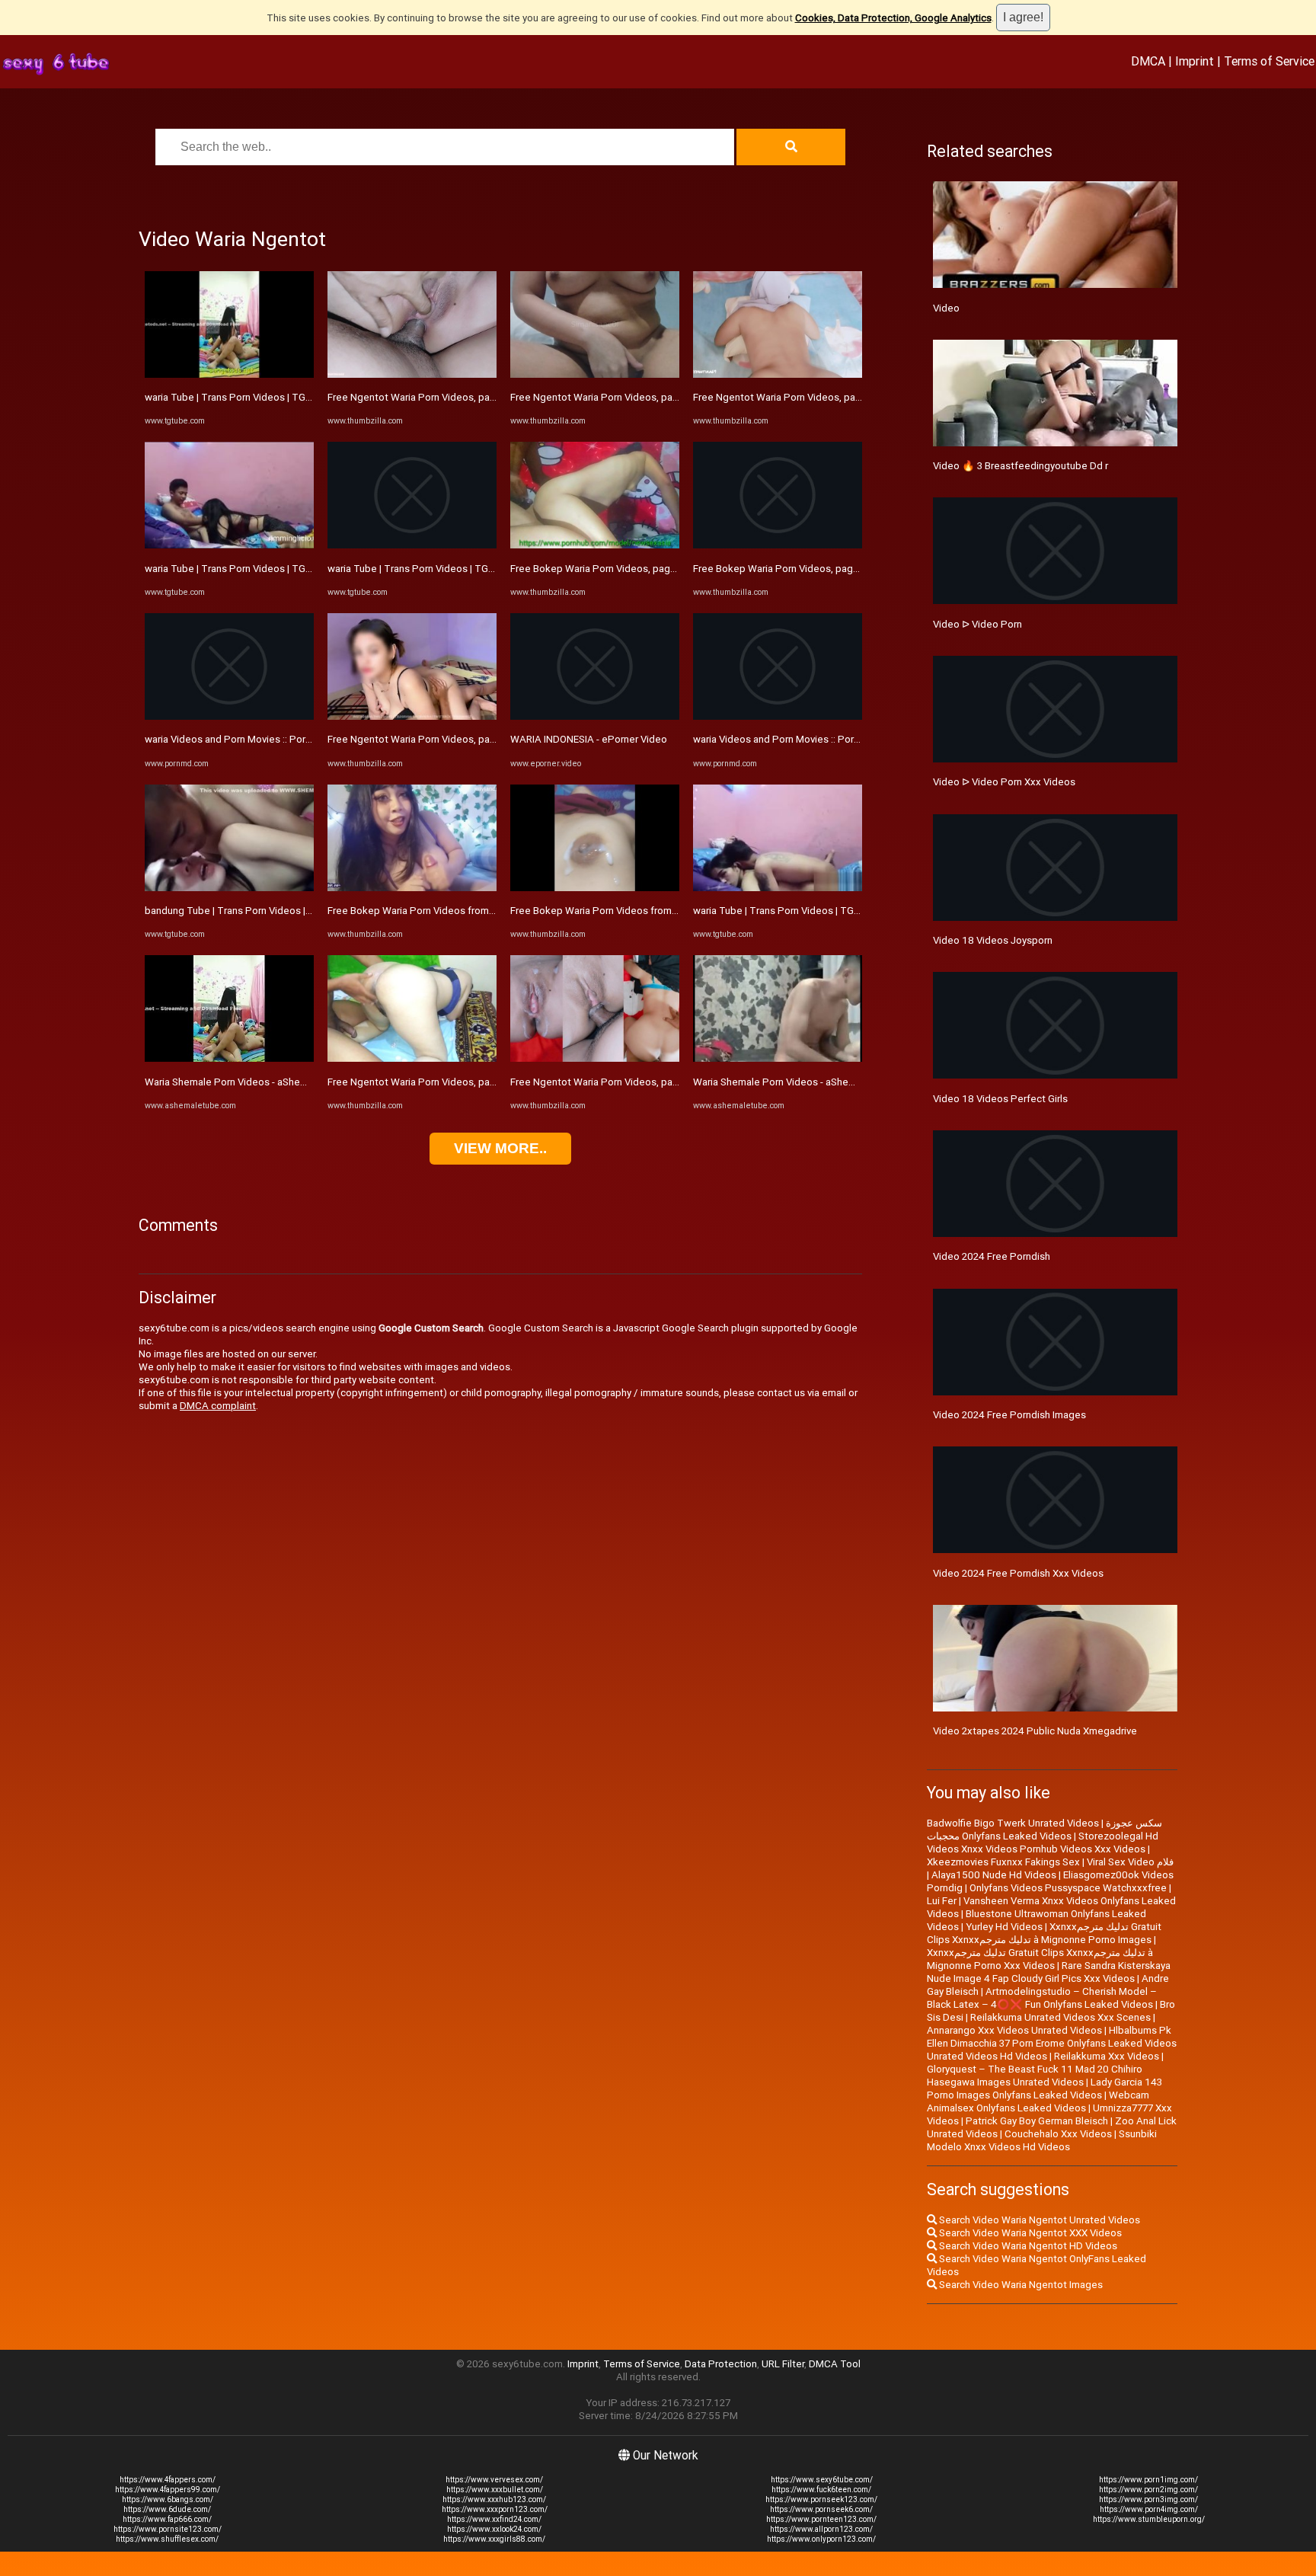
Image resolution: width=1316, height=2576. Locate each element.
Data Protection (721, 2364)
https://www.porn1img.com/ (1148, 2480)
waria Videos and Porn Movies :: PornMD (235, 739)
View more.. (500, 1148)
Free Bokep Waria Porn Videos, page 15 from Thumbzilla (638, 569)
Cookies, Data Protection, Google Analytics (893, 18)
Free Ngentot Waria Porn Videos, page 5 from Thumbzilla (822, 397)
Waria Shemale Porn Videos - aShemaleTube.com (256, 1082)
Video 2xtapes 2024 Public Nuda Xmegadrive (1035, 1731)
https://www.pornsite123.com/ (168, 2529)
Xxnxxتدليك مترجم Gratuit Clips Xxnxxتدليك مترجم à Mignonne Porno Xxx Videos (1040, 1959)
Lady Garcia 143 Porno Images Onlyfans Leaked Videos (1044, 2089)
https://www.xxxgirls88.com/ (494, 2539)
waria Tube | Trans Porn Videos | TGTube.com (248, 397)
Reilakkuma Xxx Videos (1107, 2056)
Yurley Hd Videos (1004, 1927)
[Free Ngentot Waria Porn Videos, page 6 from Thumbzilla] (595, 374)
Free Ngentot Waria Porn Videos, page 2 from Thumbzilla (456, 739)
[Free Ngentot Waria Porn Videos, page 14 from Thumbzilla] (595, 1058)
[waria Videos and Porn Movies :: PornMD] (229, 716)
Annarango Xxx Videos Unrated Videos (1014, 2030)
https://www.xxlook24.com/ (494, 2529)
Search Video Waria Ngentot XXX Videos (1029, 2233)
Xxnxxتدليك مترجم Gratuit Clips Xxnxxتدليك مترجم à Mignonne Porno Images (1044, 1933)
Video (946, 308)
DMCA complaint (218, 1406)
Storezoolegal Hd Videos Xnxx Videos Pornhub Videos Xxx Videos (1043, 1843)
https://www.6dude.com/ (167, 2509)
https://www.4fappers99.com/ (168, 2490)
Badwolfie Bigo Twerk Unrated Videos (1013, 1823)
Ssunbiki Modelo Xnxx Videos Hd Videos (1042, 2140)
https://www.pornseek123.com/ (821, 2499)
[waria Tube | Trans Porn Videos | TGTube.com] (229, 374)
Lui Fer (942, 1901)
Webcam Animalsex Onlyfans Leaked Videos (1038, 2101)
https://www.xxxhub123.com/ (494, 2499)
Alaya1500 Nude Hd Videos (994, 1875)
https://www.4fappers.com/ (168, 2480)
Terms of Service (1269, 61)
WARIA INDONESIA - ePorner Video (589, 739)
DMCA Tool (835, 2364)
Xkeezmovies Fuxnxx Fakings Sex (1003, 1862)
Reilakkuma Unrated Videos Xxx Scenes (1060, 2017)
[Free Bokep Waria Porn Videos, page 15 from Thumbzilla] (595, 545)
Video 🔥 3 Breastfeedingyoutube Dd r (1021, 466)
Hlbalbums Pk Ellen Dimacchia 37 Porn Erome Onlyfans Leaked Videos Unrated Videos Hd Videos (1052, 2043)
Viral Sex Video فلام (1130, 1862)
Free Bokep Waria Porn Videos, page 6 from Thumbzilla (818, 569)
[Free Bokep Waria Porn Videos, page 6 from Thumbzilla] (778, 545)
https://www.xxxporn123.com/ (495, 2509)
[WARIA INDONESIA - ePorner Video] (595, 716)
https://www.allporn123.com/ (821, 2529)
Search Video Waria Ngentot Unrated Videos (1038, 2220)
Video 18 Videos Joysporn (993, 940)
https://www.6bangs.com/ (168, 2499)
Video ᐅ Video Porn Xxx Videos (1004, 782)
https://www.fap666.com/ (167, 2519)
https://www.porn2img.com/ (1148, 2490)
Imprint (1195, 61)
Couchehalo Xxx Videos (1058, 2134)
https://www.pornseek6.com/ (821, 2509)
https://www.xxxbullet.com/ (495, 2490)
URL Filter (783, 2364)
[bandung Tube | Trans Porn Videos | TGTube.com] (229, 888)
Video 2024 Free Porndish (992, 1256)
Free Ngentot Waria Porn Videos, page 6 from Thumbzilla (639, 397)
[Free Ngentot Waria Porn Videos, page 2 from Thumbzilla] (412, 716)
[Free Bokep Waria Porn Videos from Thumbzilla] (412, 888)
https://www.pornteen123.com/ (821, 2519)
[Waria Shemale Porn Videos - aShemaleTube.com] (229, 1058)
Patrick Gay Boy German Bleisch (1037, 2121)
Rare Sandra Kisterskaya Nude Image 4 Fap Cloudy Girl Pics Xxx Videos (1049, 1972)
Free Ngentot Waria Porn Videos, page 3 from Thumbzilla (456, 397)
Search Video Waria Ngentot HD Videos (1027, 2246)
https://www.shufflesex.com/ (167, 2539)
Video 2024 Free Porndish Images (1009, 1415)
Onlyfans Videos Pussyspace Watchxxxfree (1068, 1888)
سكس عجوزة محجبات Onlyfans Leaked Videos (1044, 1830)
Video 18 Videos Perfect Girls (1000, 1099)
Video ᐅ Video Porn (977, 624)
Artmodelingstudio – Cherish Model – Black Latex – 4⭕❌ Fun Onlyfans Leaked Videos (1042, 1998)
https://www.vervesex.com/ (494, 2480)
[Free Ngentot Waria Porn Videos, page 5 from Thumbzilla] (778, 374)
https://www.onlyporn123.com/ (821, 2539)
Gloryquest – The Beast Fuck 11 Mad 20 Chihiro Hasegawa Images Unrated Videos (1035, 2076)
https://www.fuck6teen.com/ (821, 2490)
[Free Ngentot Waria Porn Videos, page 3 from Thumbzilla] (412, 374)
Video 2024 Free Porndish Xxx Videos (1018, 1573)
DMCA (1148, 61)
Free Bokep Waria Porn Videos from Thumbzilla (434, 911)
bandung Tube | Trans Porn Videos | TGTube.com (256, 911)
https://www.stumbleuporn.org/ (1149, 2519)
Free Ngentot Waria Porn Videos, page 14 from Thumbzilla (642, 1082)
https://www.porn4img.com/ (1149, 2509)
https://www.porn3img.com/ (1148, 2499)
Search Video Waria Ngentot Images (1020, 2285)
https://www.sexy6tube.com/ (822, 2480)
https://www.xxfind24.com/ (494, 2519)
